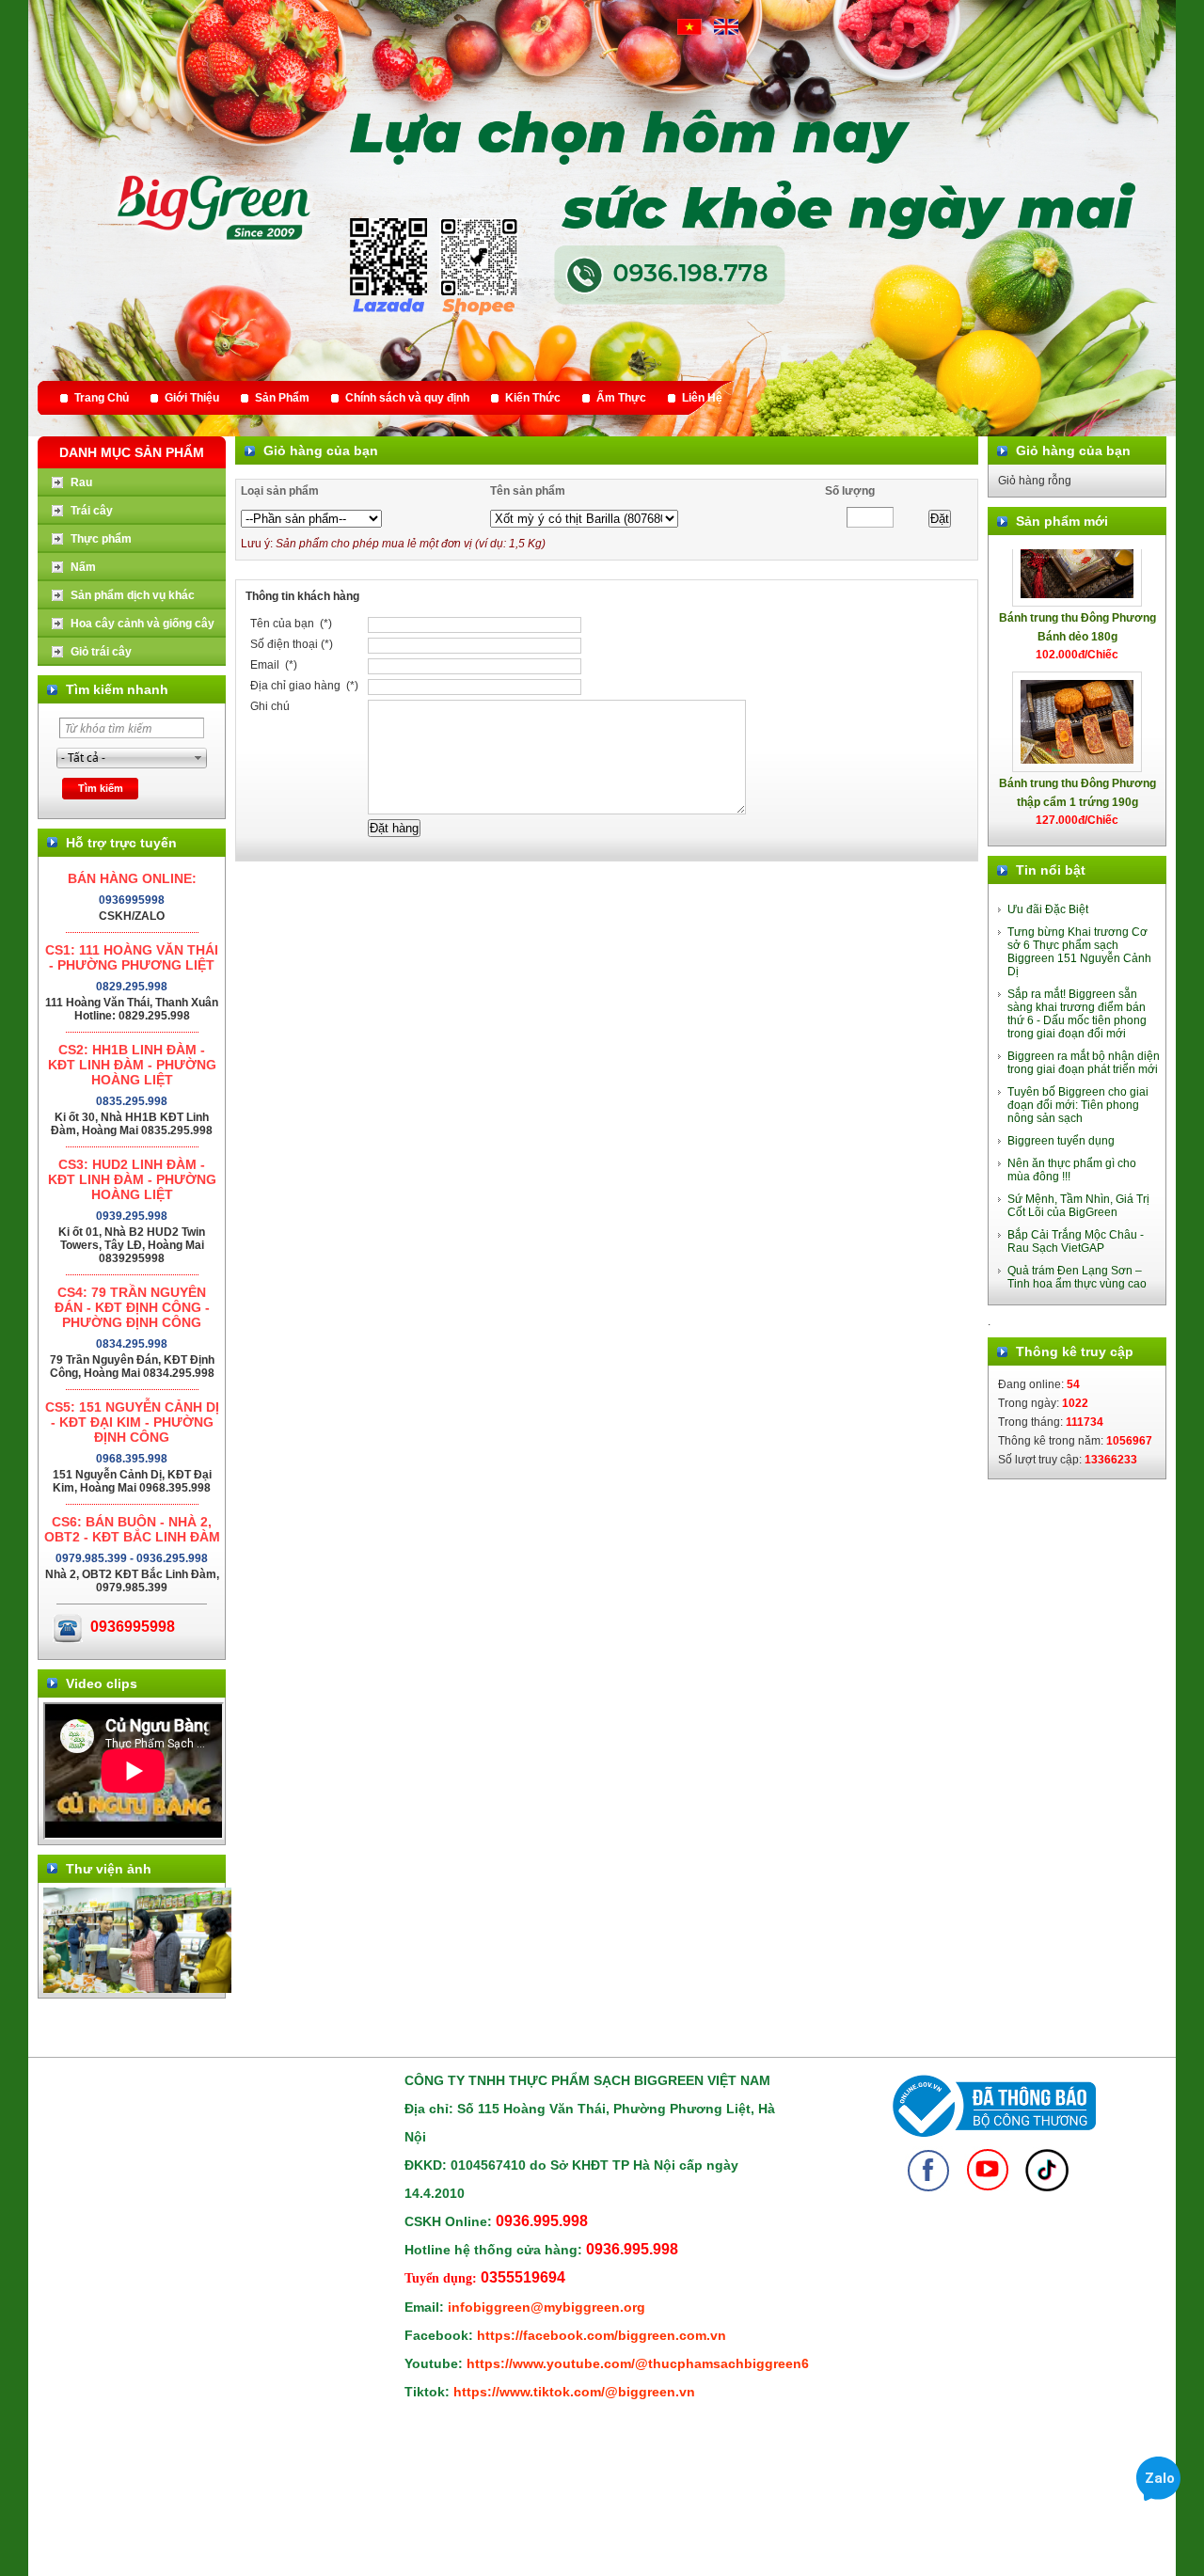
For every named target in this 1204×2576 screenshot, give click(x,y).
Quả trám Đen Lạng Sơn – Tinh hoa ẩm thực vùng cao (1077, 1277)
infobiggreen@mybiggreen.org (547, 2307)
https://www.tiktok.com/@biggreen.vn (574, 2392)
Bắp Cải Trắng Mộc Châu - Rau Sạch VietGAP (1076, 1241)
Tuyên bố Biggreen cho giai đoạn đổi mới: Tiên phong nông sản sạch (1078, 1105)
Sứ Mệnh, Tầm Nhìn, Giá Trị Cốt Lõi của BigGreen (1078, 1206)
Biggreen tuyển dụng (1061, 1141)
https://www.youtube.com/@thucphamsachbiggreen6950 (649, 2363)
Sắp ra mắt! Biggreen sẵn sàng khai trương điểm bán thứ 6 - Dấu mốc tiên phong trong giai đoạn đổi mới (1077, 1014)
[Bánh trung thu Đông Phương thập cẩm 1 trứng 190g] (1077, 687)
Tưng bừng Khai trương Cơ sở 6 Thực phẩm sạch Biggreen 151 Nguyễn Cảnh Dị (1079, 952)
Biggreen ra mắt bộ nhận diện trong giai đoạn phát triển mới (1084, 1063)
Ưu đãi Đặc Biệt (1048, 909)
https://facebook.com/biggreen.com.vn (602, 2335)
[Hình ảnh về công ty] (137, 1989)
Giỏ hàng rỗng (1035, 481)
